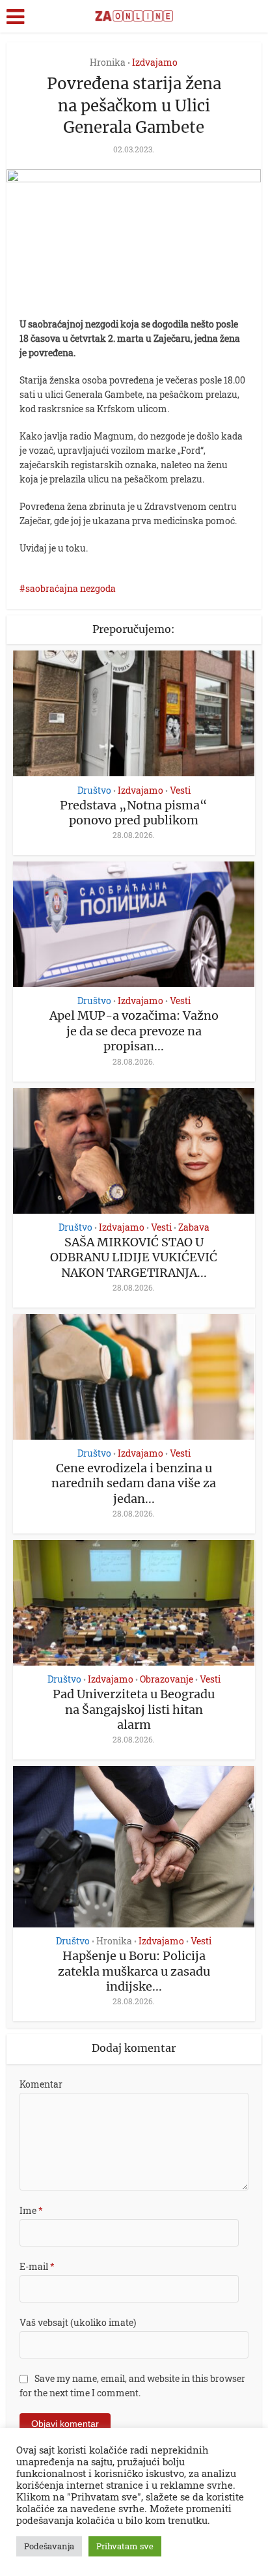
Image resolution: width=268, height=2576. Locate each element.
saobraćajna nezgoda (71, 588)
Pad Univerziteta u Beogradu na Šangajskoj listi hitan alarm (134, 1709)
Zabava (194, 1227)
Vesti (180, 791)
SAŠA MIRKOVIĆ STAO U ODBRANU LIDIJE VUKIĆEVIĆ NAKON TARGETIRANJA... (134, 1257)
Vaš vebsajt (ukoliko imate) (78, 2322)
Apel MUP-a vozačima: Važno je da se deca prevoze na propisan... (134, 1031)
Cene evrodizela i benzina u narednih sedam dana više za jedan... (134, 1483)
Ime (31, 2210)
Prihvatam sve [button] (125, 2546)
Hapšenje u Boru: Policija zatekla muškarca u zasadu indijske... (134, 1971)
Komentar (41, 2084)
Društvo (94, 791)
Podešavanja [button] (49, 2546)
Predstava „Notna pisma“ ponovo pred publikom (134, 813)
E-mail (37, 2266)
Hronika (108, 62)
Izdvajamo (155, 62)
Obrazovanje (167, 1679)
